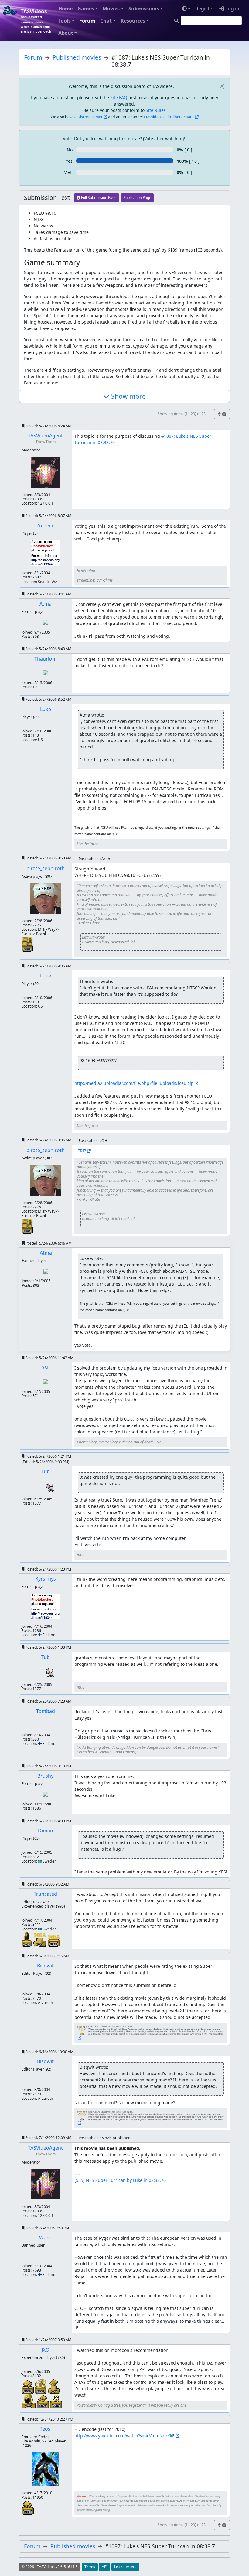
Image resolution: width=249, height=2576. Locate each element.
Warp (45, 2238)
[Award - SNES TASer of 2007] (54, 2386)
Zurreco (46, 526)
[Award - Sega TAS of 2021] (54, 1940)
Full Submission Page (98, 198)
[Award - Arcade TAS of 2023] (27, 1939)
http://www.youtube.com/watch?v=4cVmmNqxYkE (124, 2436)
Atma (46, 604)
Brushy (45, 1776)
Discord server (90, 117)
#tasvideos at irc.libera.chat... (169, 117)
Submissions (144, 9)
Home (65, 9)
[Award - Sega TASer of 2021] (40, 1939)
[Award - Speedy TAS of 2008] (41, 2386)
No (70, 150)
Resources (133, 21)
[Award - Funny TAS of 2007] (56, 2401)
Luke (46, 709)
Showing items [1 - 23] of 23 (182, 414)
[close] (222, 86)
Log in (232, 9)
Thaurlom (46, 659)
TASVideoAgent (45, 436)
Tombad (46, 1711)
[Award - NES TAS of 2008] (28, 2386)
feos (45, 2429)
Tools (65, 21)
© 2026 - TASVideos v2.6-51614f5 (50, 2567)
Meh (68, 172)
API (105, 2567)
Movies (111, 9)
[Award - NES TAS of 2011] (28, 2507)
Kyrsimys (46, 1579)
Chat (106, 21)
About (66, 33)
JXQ (46, 2350)
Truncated (45, 1894)
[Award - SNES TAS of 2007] (43, 2401)
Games (86, 9)
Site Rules (156, 110)
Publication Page (137, 198)
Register (205, 9)
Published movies (77, 57)
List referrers (125, 2567)
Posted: (48, 426)
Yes (69, 161)
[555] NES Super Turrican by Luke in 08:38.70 (120, 2180)
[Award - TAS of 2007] (29, 2400)
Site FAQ (119, 97)
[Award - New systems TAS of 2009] (27, 944)
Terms (90, 2567)
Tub (46, 1471)
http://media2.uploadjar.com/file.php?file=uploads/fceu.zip (134, 1083)
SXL (46, 1367)
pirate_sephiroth (46, 868)
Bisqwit (45, 1966)
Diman (46, 1831)
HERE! (80, 1151)
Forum (87, 21)
